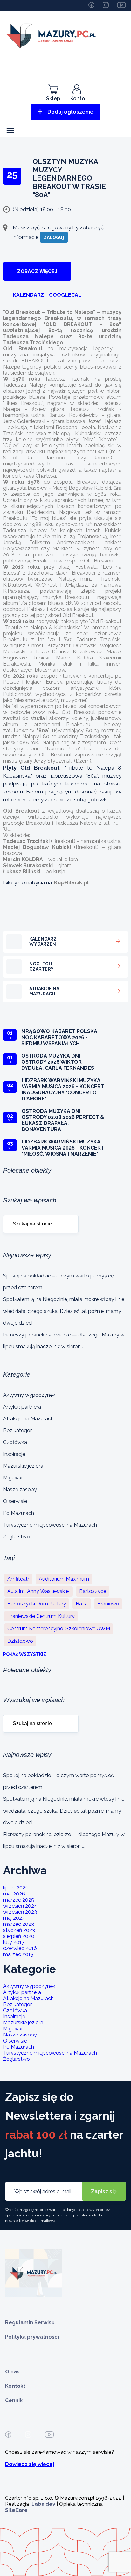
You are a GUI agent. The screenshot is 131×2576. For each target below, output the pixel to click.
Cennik (14, 2400)
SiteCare (16, 2510)
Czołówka (15, 1442)
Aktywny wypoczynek (29, 1395)
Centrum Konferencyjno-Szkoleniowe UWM (59, 1629)
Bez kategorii (18, 1430)
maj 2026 (14, 1894)
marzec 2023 (19, 1924)
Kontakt (15, 2386)
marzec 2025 (19, 1900)
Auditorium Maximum (64, 1579)
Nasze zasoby (20, 1489)
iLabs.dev (43, 2504)
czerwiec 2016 (20, 1948)
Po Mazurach (19, 1513)
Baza (82, 1604)
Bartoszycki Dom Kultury (37, 1604)
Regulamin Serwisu (30, 2323)
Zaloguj (54, 237)
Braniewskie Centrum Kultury (41, 1616)
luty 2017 (14, 1942)
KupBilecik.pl (71, 882)
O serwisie (15, 1501)
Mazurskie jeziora (23, 1466)
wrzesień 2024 (20, 1906)
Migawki (13, 1478)
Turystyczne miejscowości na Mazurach (50, 1525)
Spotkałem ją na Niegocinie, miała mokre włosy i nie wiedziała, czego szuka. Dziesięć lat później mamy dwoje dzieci (64, 1311)
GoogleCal (65, 295)
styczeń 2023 (19, 1930)
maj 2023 (14, 1918)
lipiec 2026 (16, 1888)
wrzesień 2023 (20, 1912)
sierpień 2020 (19, 1936)
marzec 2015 (18, 1954)
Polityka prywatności (32, 2337)
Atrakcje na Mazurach (28, 1419)
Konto (78, 98)
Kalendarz (28, 295)
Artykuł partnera (22, 1407)
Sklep (53, 98)
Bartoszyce (93, 1591)
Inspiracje (14, 1454)
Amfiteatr (18, 1579)
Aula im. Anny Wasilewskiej (38, 1591)
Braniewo (108, 1604)
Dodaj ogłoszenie (70, 112)
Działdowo (20, 1641)
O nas (12, 2372)
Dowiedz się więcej (30, 2464)
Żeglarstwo (17, 1537)
